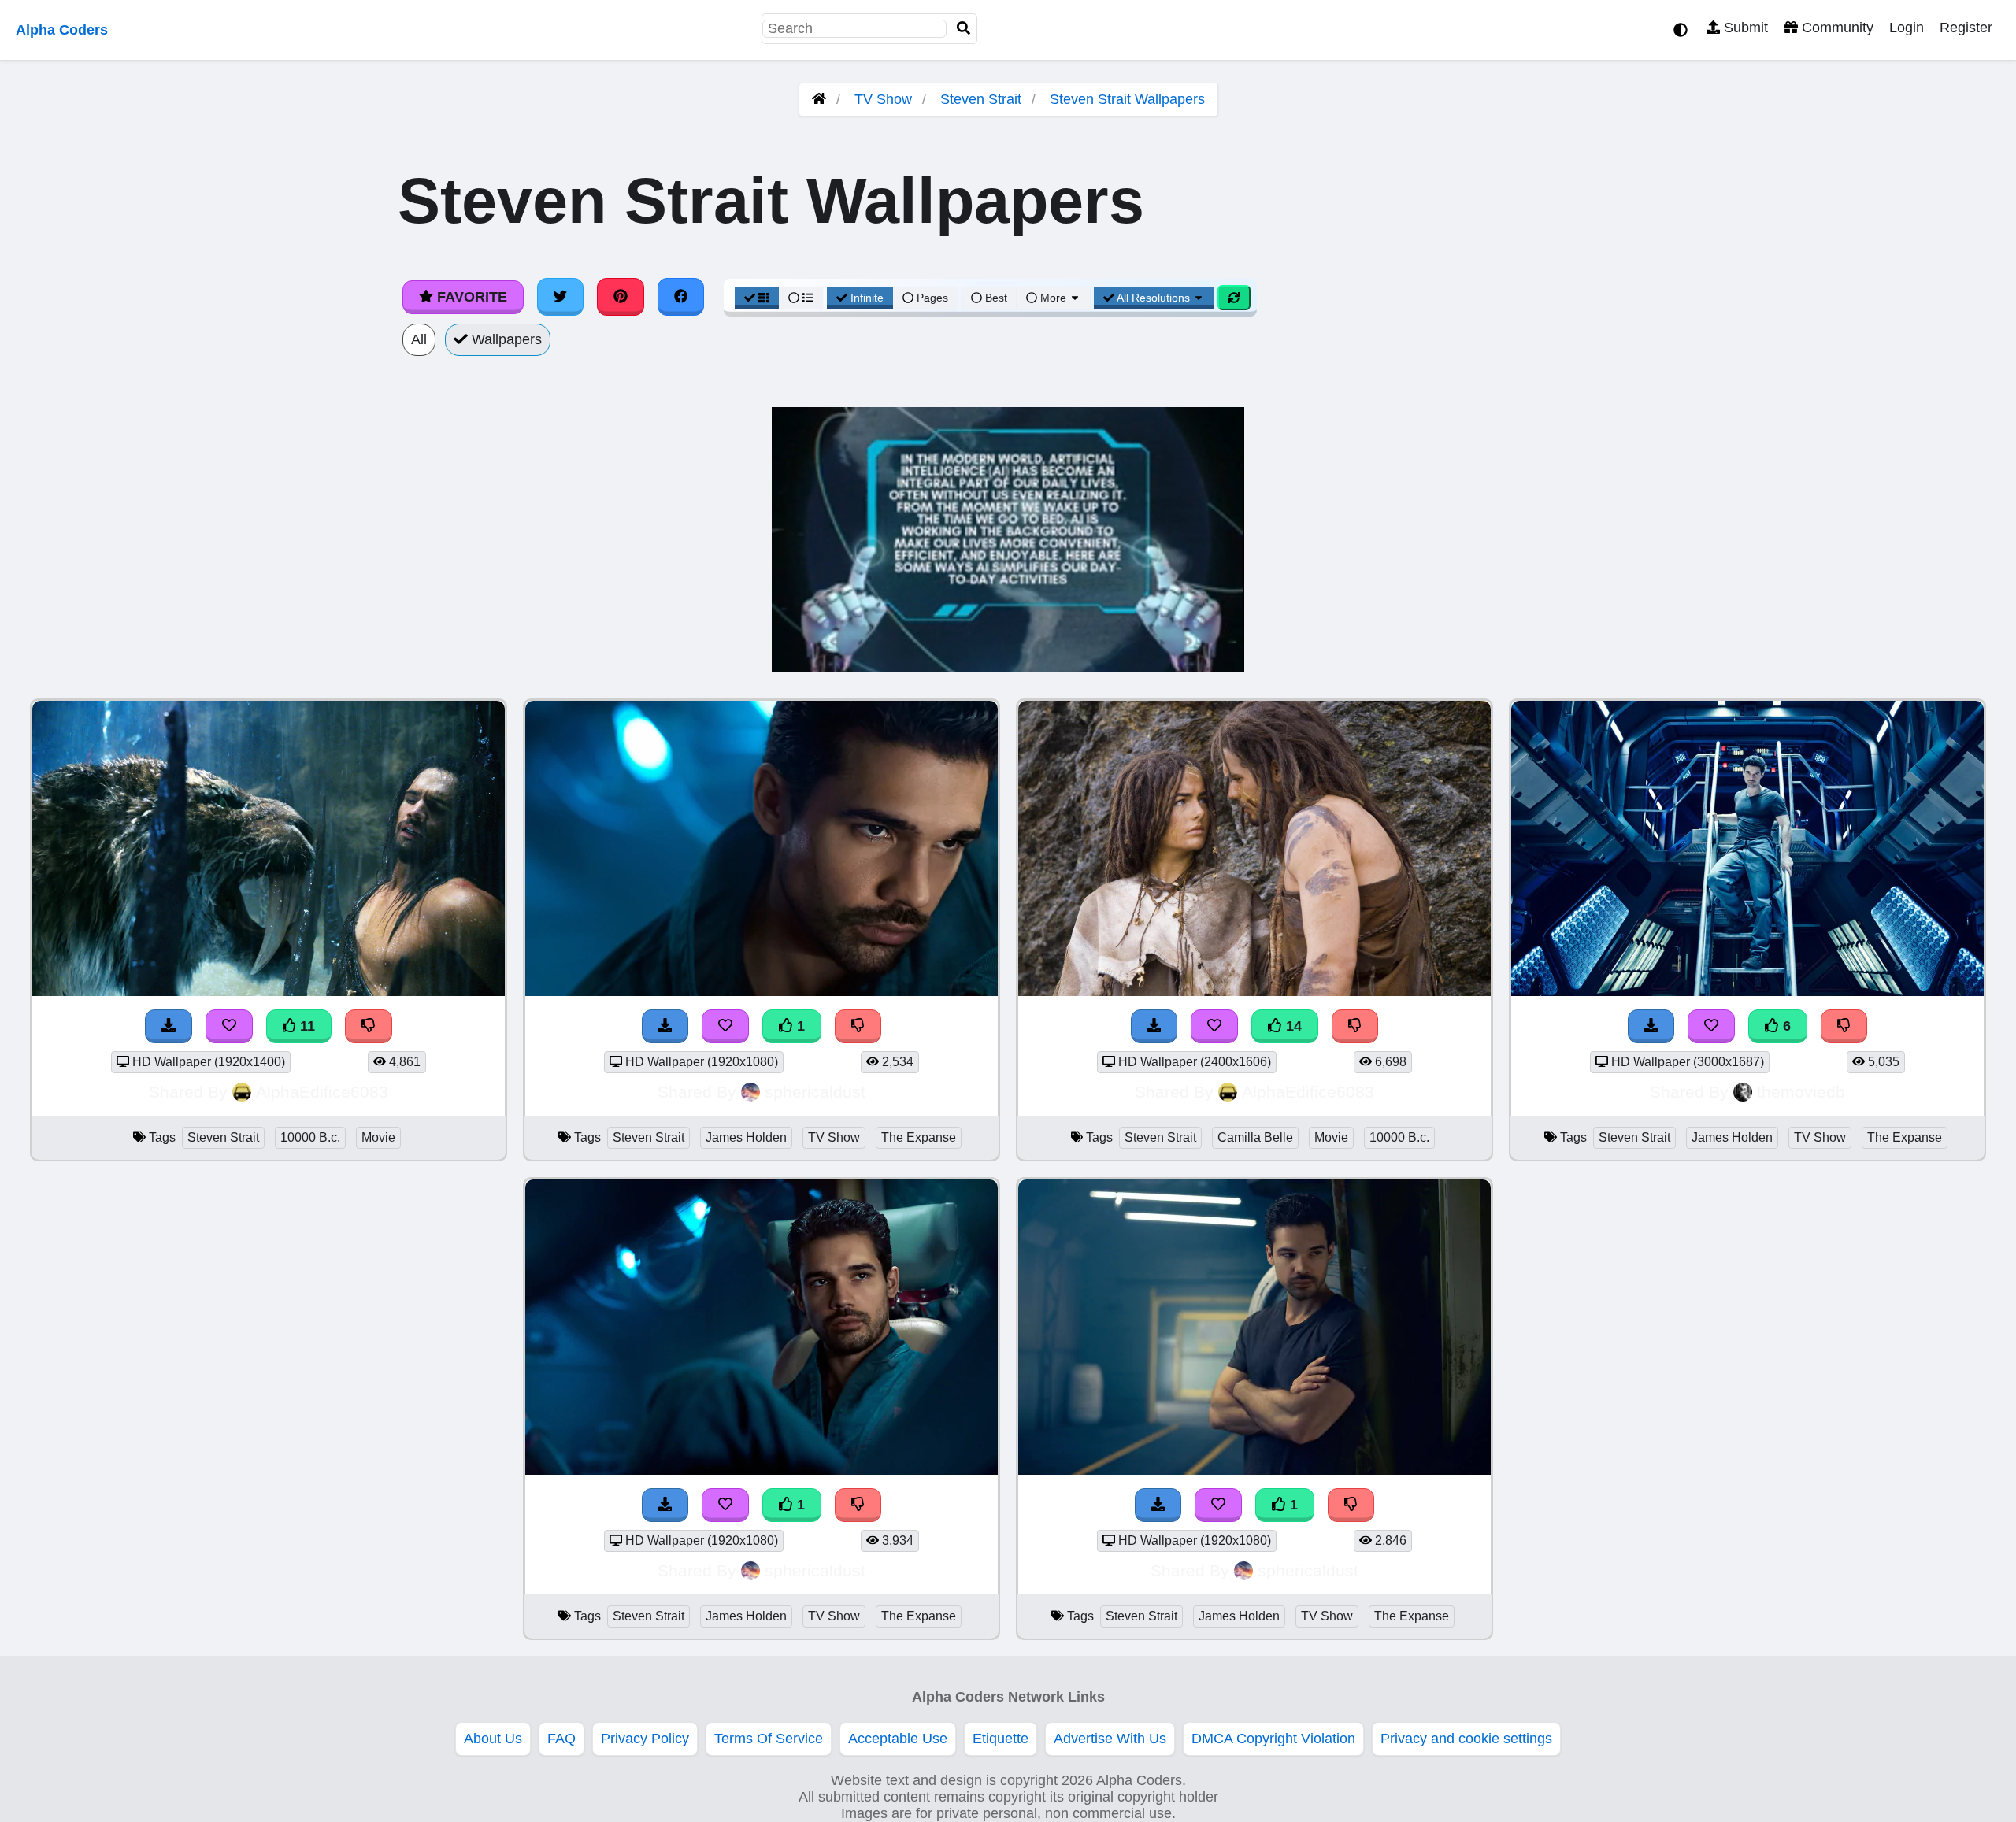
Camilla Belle (1255, 1137)
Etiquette (1001, 1739)
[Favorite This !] (725, 1026)
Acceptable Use (898, 1739)
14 (1292, 1026)
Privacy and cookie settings (1466, 1739)
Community (1836, 28)
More (1053, 298)
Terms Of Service (769, 1739)
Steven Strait (981, 99)
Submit (1744, 28)
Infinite (867, 298)
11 (306, 1026)
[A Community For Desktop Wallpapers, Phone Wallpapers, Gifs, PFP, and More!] (819, 99)
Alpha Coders (62, 30)
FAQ (561, 1739)
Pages (932, 298)
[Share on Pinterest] (621, 297)
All (419, 339)
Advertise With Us (1110, 1739)
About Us (493, 1739)
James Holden (746, 1137)
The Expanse (919, 1137)
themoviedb (1801, 1092)
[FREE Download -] (665, 1026)
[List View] (801, 298)
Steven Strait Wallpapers (1127, 99)
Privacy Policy (645, 1739)
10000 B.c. (310, 1137)
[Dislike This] (858, 1026)
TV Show (883, 99)
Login (1907, 28)
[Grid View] (757, 298)
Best (995, 298)
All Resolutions (1154, 298)
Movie (378, 1137)
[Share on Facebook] (681, 297)
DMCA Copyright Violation (1273, 1739)
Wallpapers (505, 339)
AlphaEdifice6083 (322, 1092)
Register (1966, 28)
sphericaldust (815, 1092)
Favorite (470, 297)
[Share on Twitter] (561, 297)
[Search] (964, 29)
